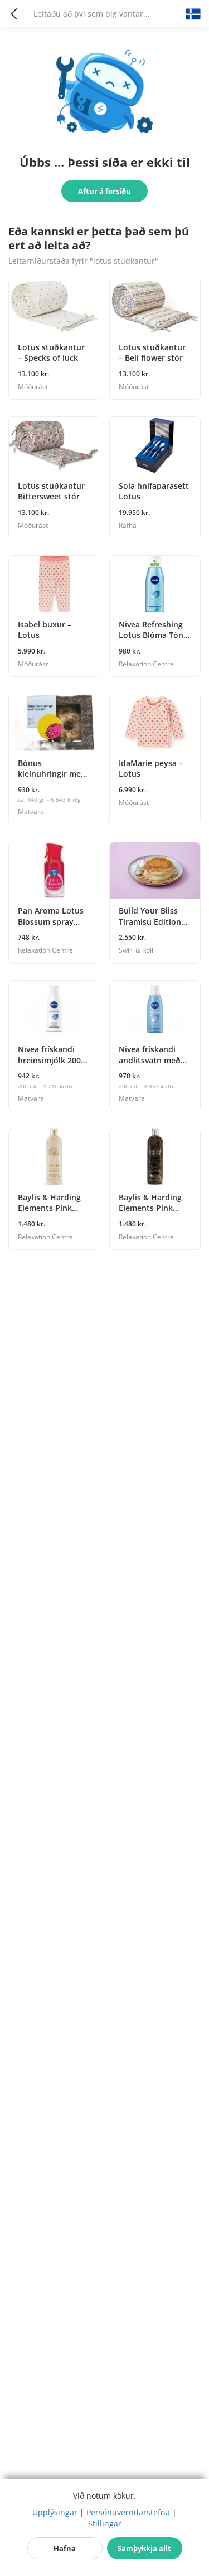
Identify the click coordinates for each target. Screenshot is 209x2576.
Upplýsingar (55, 2512)
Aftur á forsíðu (104, 191)
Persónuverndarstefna (128, 2512)
